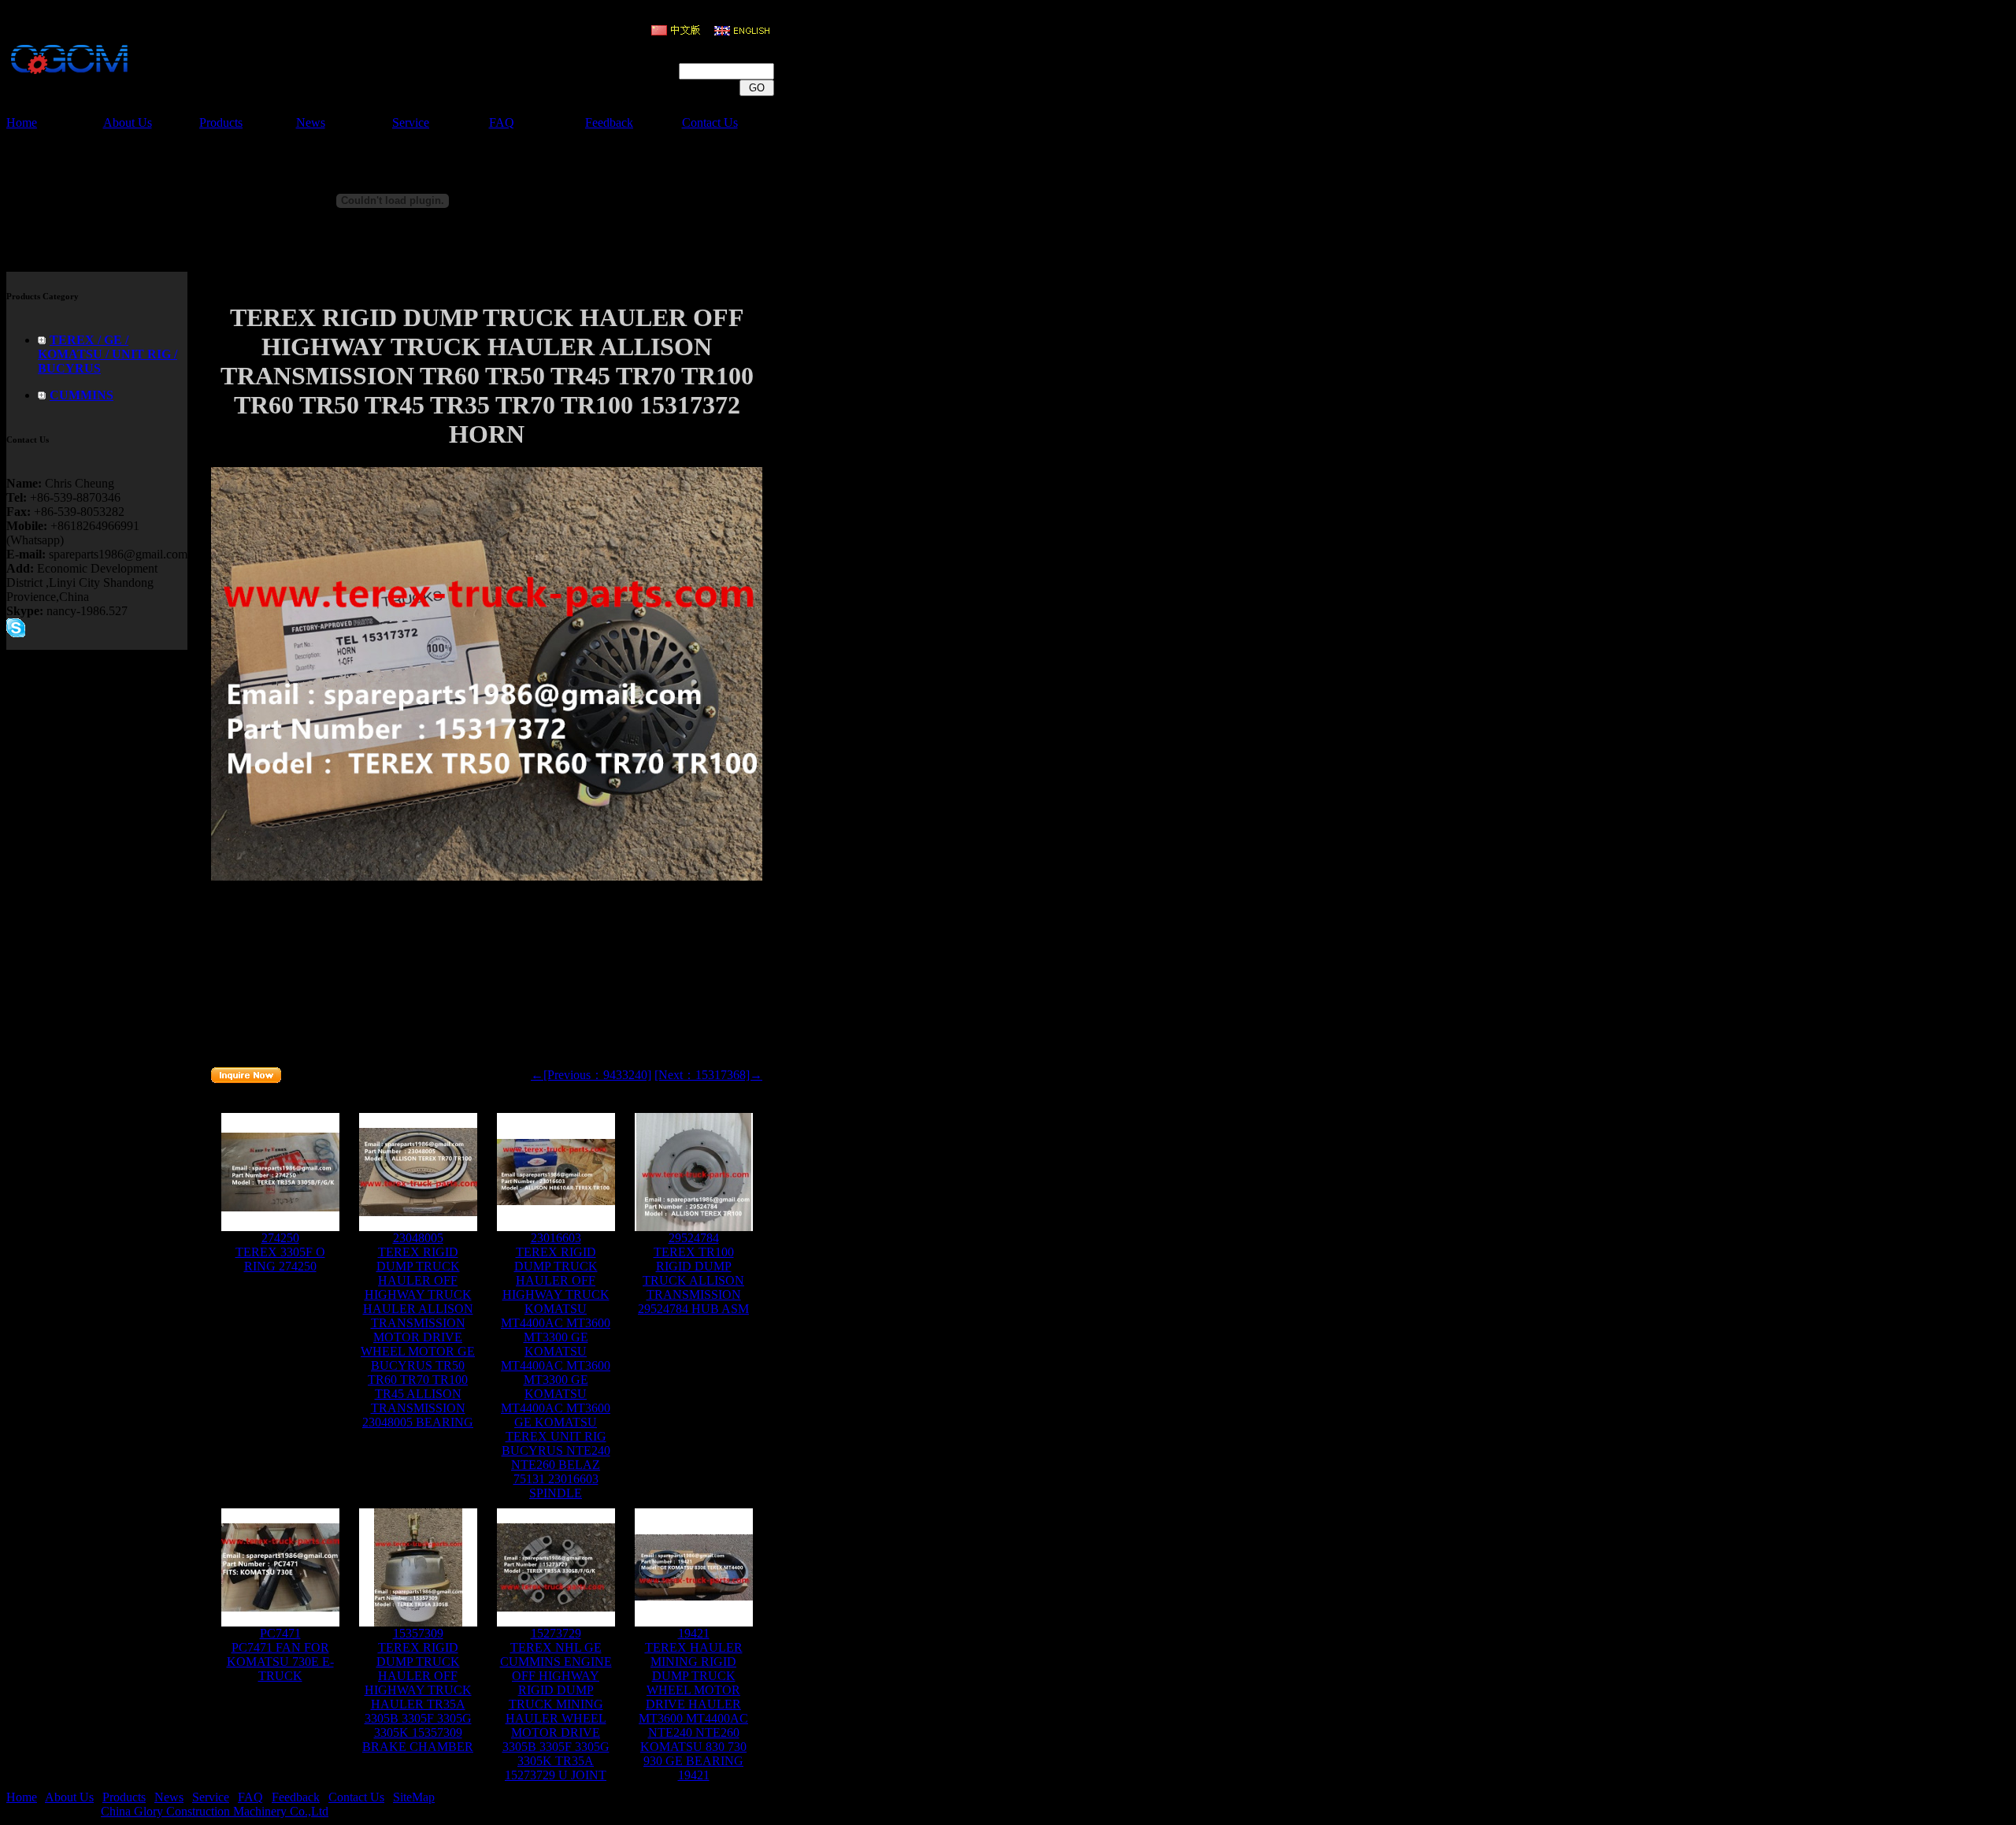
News (311, 122)
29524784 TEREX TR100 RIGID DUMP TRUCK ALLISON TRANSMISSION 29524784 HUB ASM (693, 1273)
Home (22, 122)
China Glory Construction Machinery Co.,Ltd (215, 1811)
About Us (128, 122)
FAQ (502, 122)
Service (411, 122)
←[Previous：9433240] (591, 1075)
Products (221, 122)
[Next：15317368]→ (708, 1075)
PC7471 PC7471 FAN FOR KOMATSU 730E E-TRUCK (280, 1654)
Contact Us (710, 122)
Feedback (609, 122)
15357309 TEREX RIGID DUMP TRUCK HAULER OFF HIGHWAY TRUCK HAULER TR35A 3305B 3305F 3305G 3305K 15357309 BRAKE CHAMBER (418, 1690)
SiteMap (414, 1797)
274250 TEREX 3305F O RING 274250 (280, 1252)
